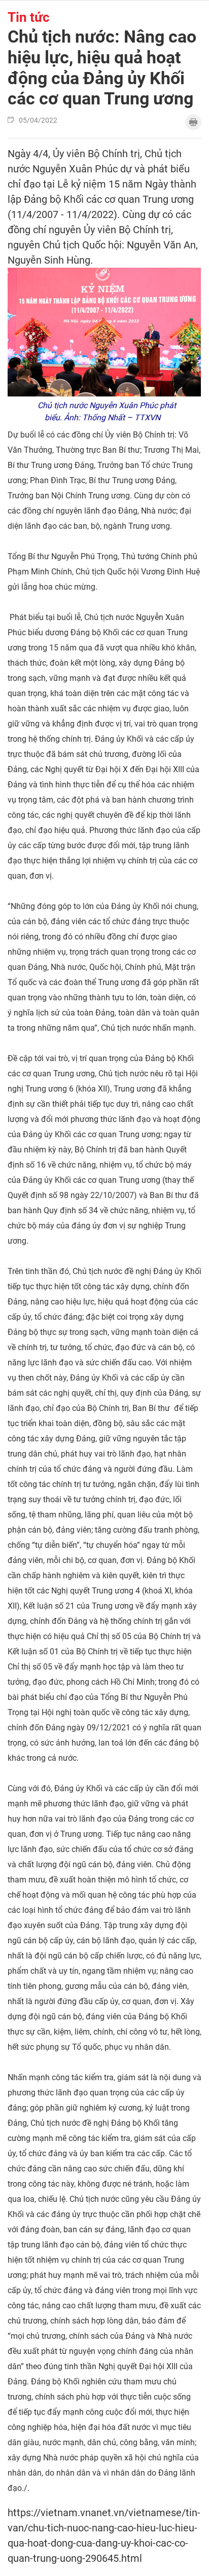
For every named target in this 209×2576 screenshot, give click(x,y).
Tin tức (29, 17)
